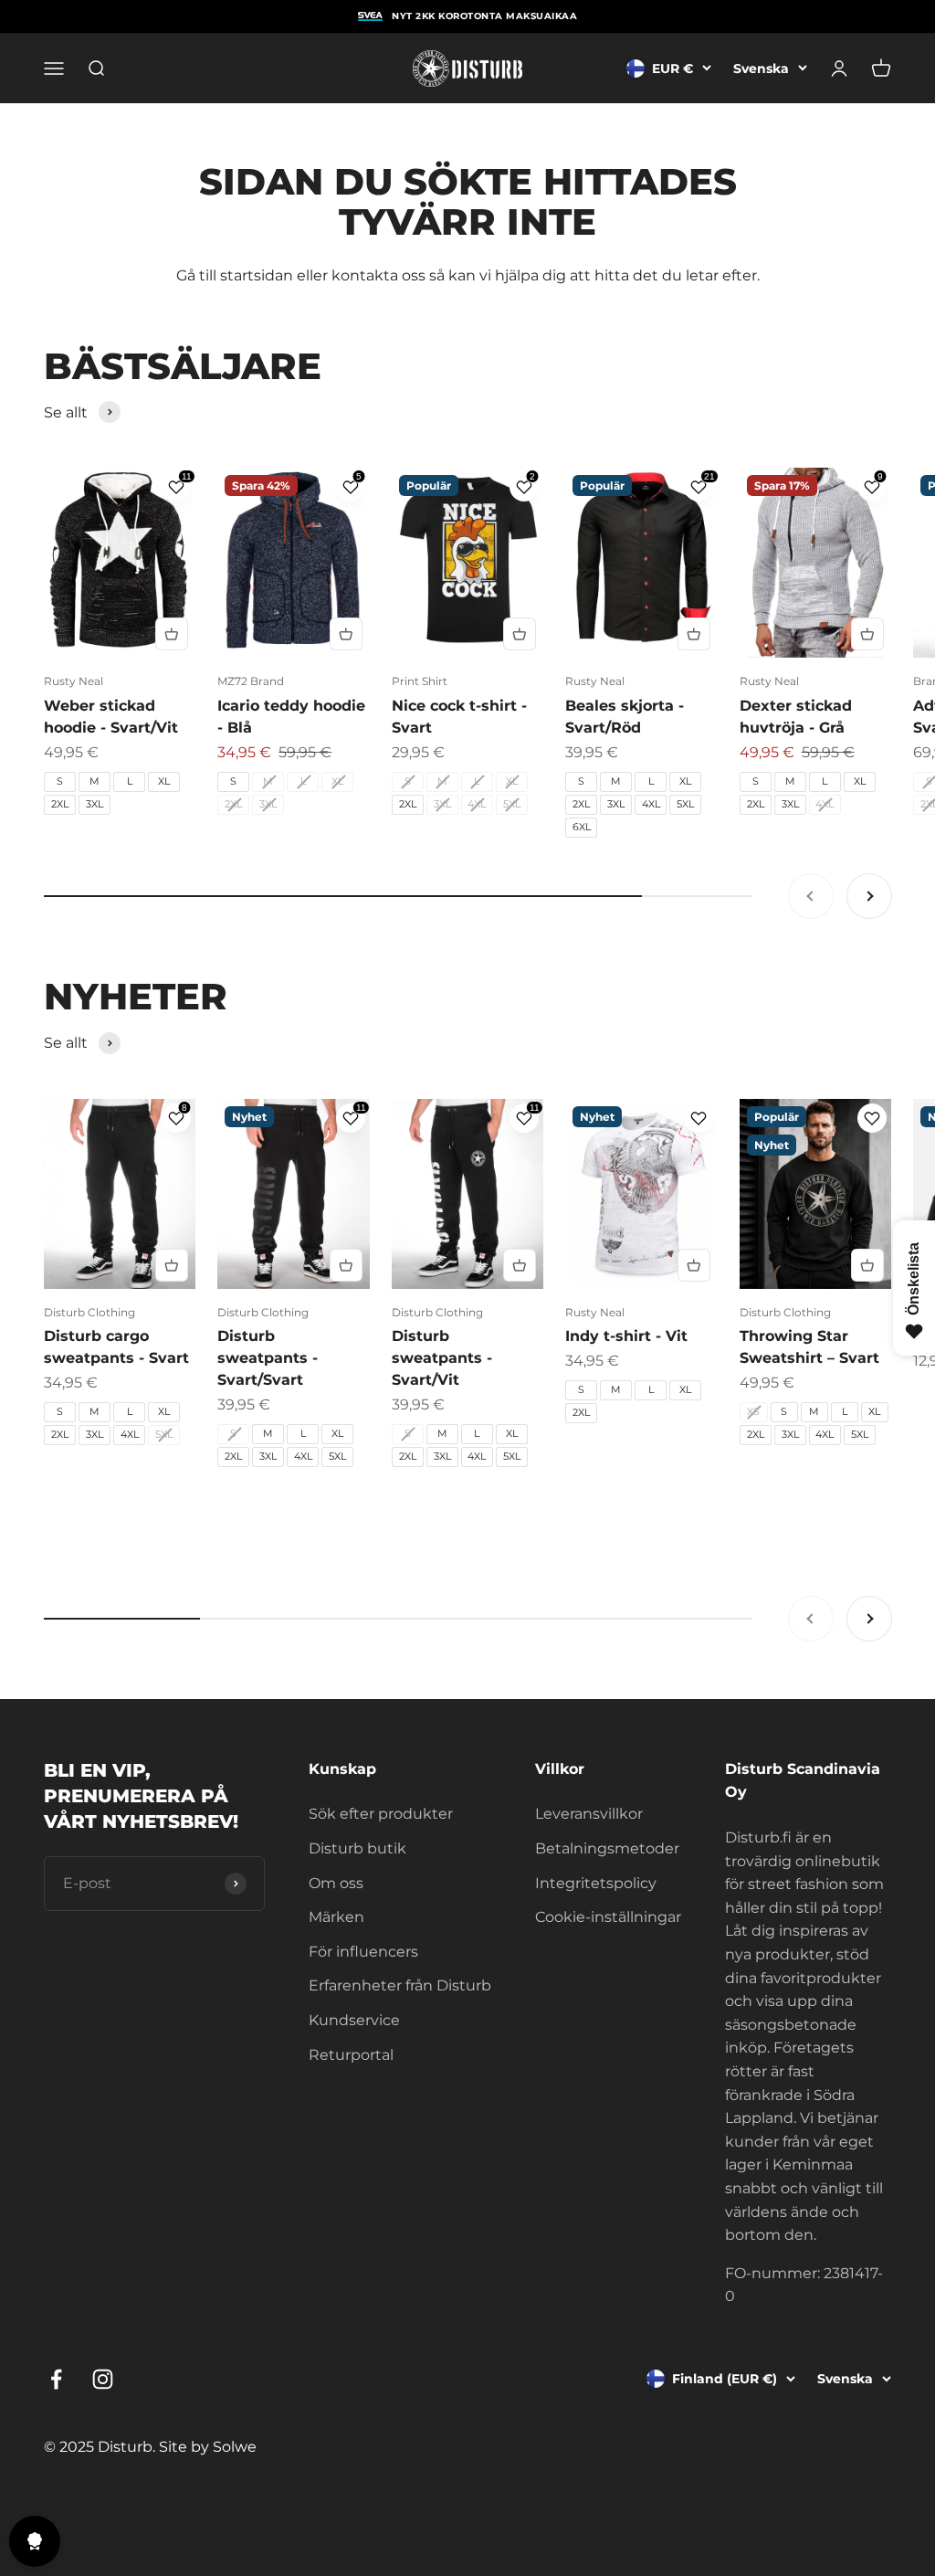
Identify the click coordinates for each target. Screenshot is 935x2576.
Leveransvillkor (589, 1814)
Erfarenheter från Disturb (400, 1985)
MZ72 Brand (251, 681)
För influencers (363, 1952)
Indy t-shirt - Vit (626, 1336)
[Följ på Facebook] (56, 2379)
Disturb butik (357, 1848)
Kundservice (354, 2020)
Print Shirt (420, 681)
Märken (336, 1917)
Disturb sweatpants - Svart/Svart (268, 1358)
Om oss (336, 1883)
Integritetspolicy (596, 1883)
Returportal (351, 2055)
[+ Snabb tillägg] (172, 634)
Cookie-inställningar (608, 1917)
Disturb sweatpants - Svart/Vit (442, 1358)
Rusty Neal (74, 681)
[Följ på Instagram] (103, 2379)
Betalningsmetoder (607, 1848)
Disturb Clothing (89, 1312)
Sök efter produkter (381, 1814)
